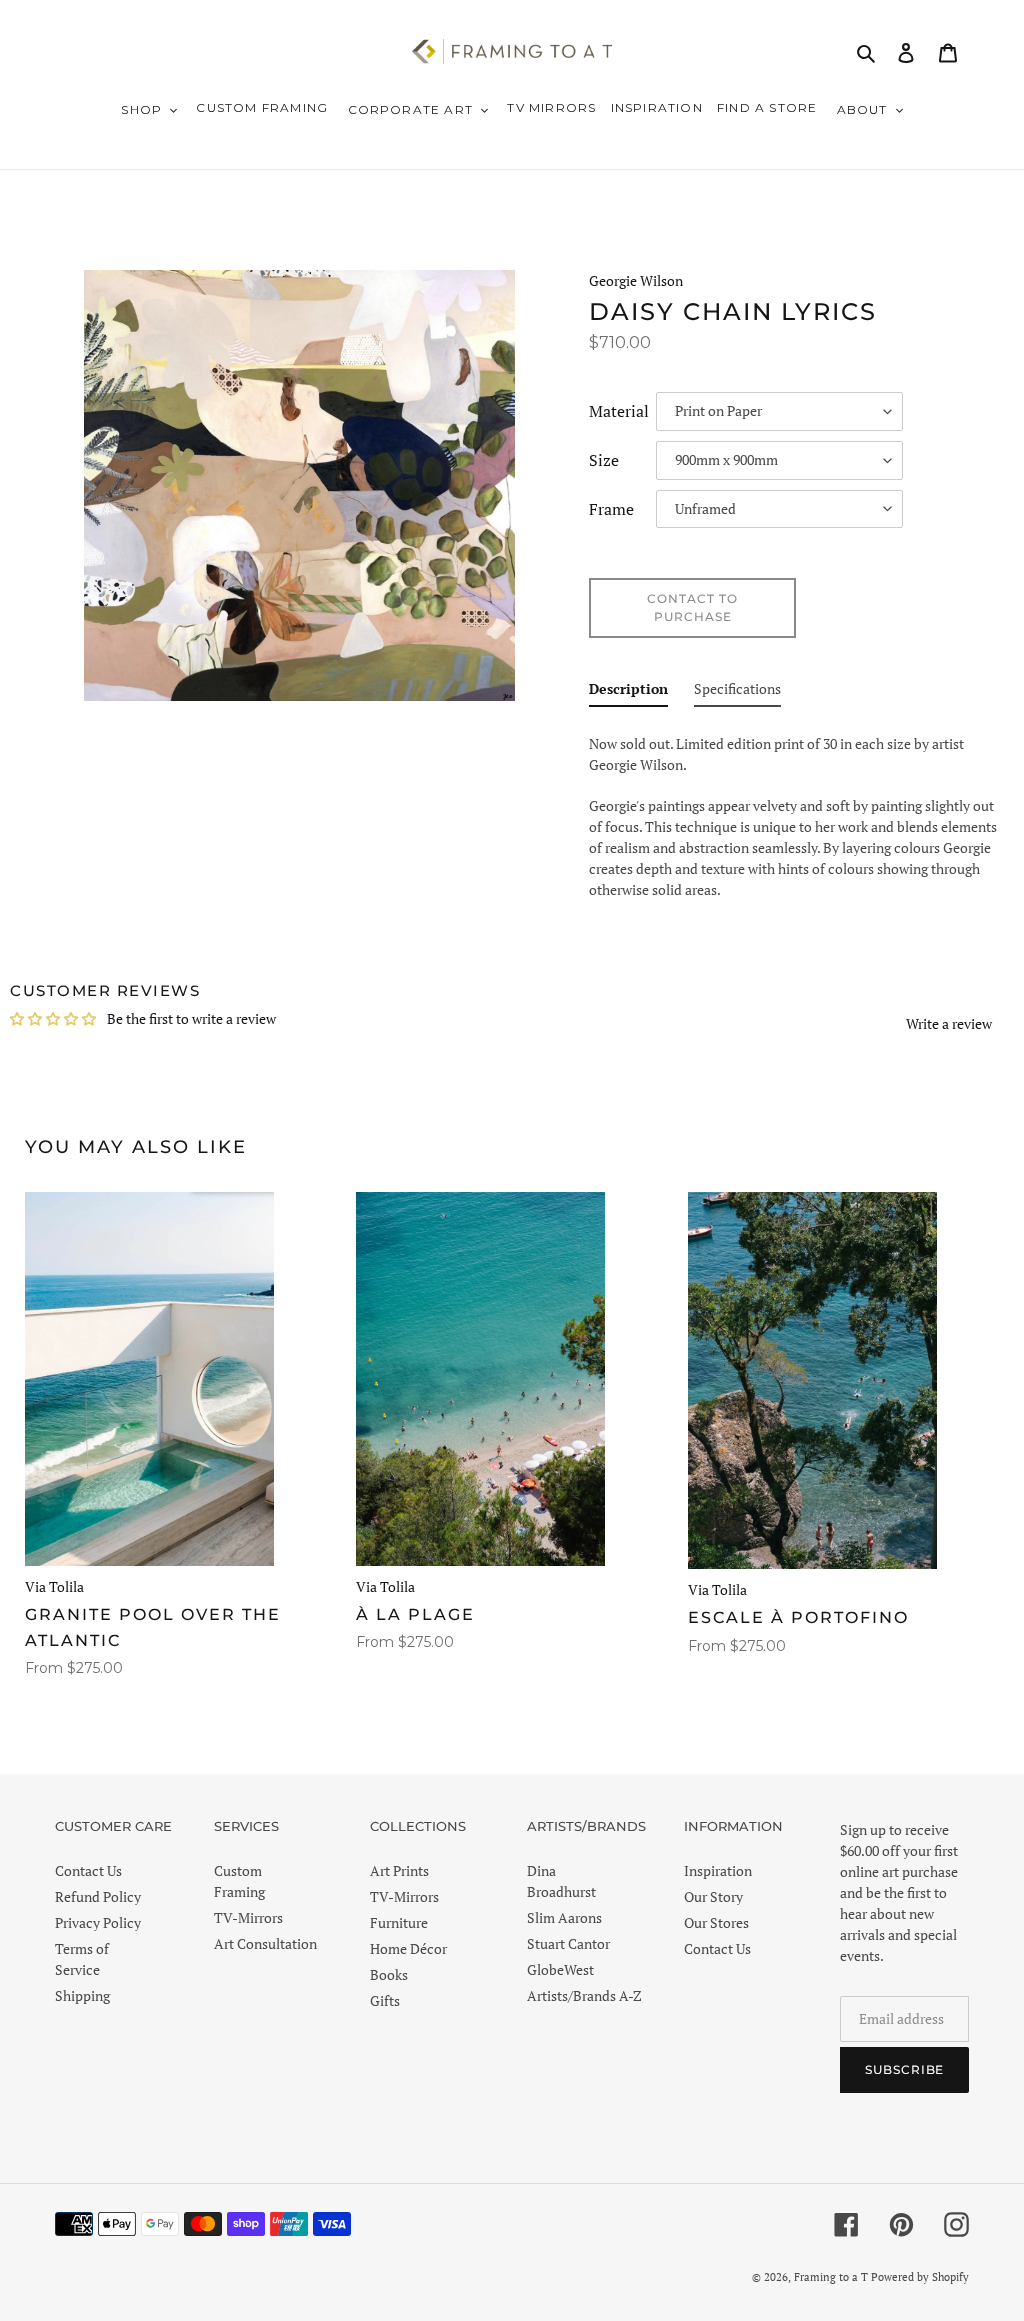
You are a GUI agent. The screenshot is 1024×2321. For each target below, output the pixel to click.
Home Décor (408, 1948)
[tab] (628, 692)
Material (619, 412)
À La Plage (415, 1614)
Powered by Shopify (920, 2277)
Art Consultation (265, 1943)
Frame (611, 510)
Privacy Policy (98, 1922)
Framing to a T (831, 2277)
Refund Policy (98, 1896)
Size (604, 461)
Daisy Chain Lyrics (733, 312)
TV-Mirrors (248, 1917)
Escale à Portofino (798, 1617)
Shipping (82, 1995)
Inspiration (718, 1870)
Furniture (399, 1922)
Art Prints (399, 1870)
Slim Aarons (564, 1917)
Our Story (713, 1896)
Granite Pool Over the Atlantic (153, 1627)
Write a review (949, 1023)
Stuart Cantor (568, 1943)
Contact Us (88, 1870)
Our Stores (716, 1922)
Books (389, 1974)
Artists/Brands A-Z (584, 1995)
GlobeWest (560, 1969)
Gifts (385, 2000)
